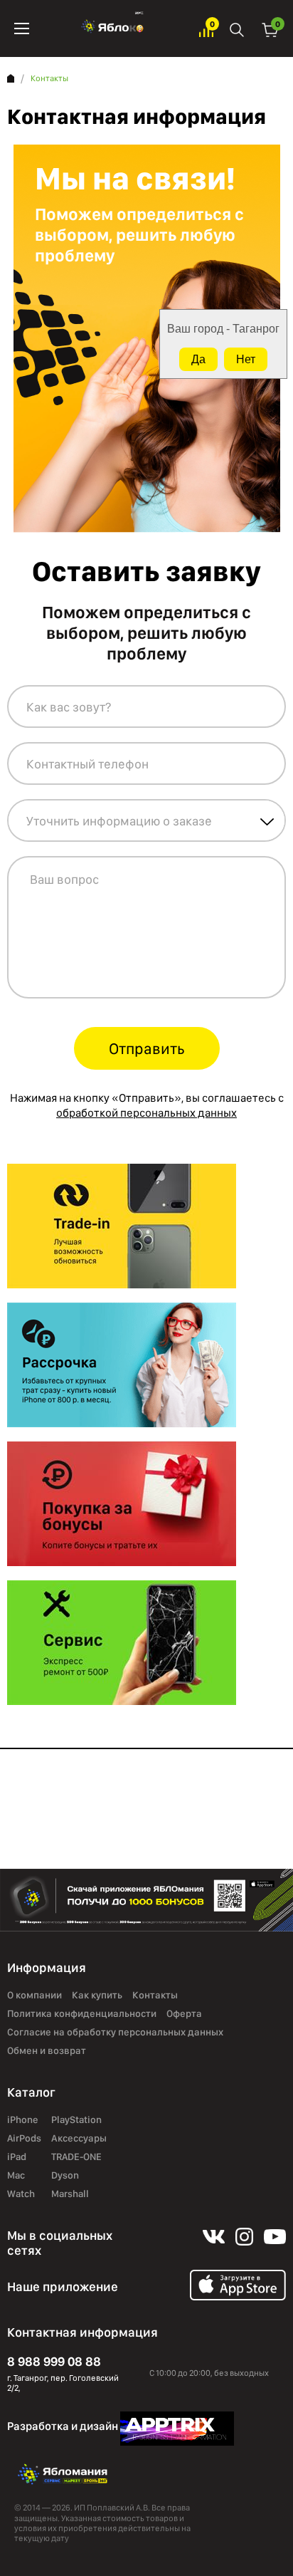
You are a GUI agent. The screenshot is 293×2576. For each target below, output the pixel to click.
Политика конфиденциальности (82, 2013)
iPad (17, 2157)
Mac (16, 2175)
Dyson (65, 2175)
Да (198, 359)
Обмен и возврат (47, 2050)
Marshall (70, 2194)
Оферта (184, 2013)
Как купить (97, 1995)
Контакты (155, 1995)
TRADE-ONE (76, 2157)
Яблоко (114, 28)
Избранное (206, 29)
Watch (21, 2194)
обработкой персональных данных (146, 1113)
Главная (11, 78)
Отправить (147, 1048)
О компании (34, 1995)
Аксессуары (79, 2138)
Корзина (270, 29)
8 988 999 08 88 (54, 2361)
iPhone (23, 2119)
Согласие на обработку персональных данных (115, 2032)
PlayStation (76, 2119)
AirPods (24, 2138)
